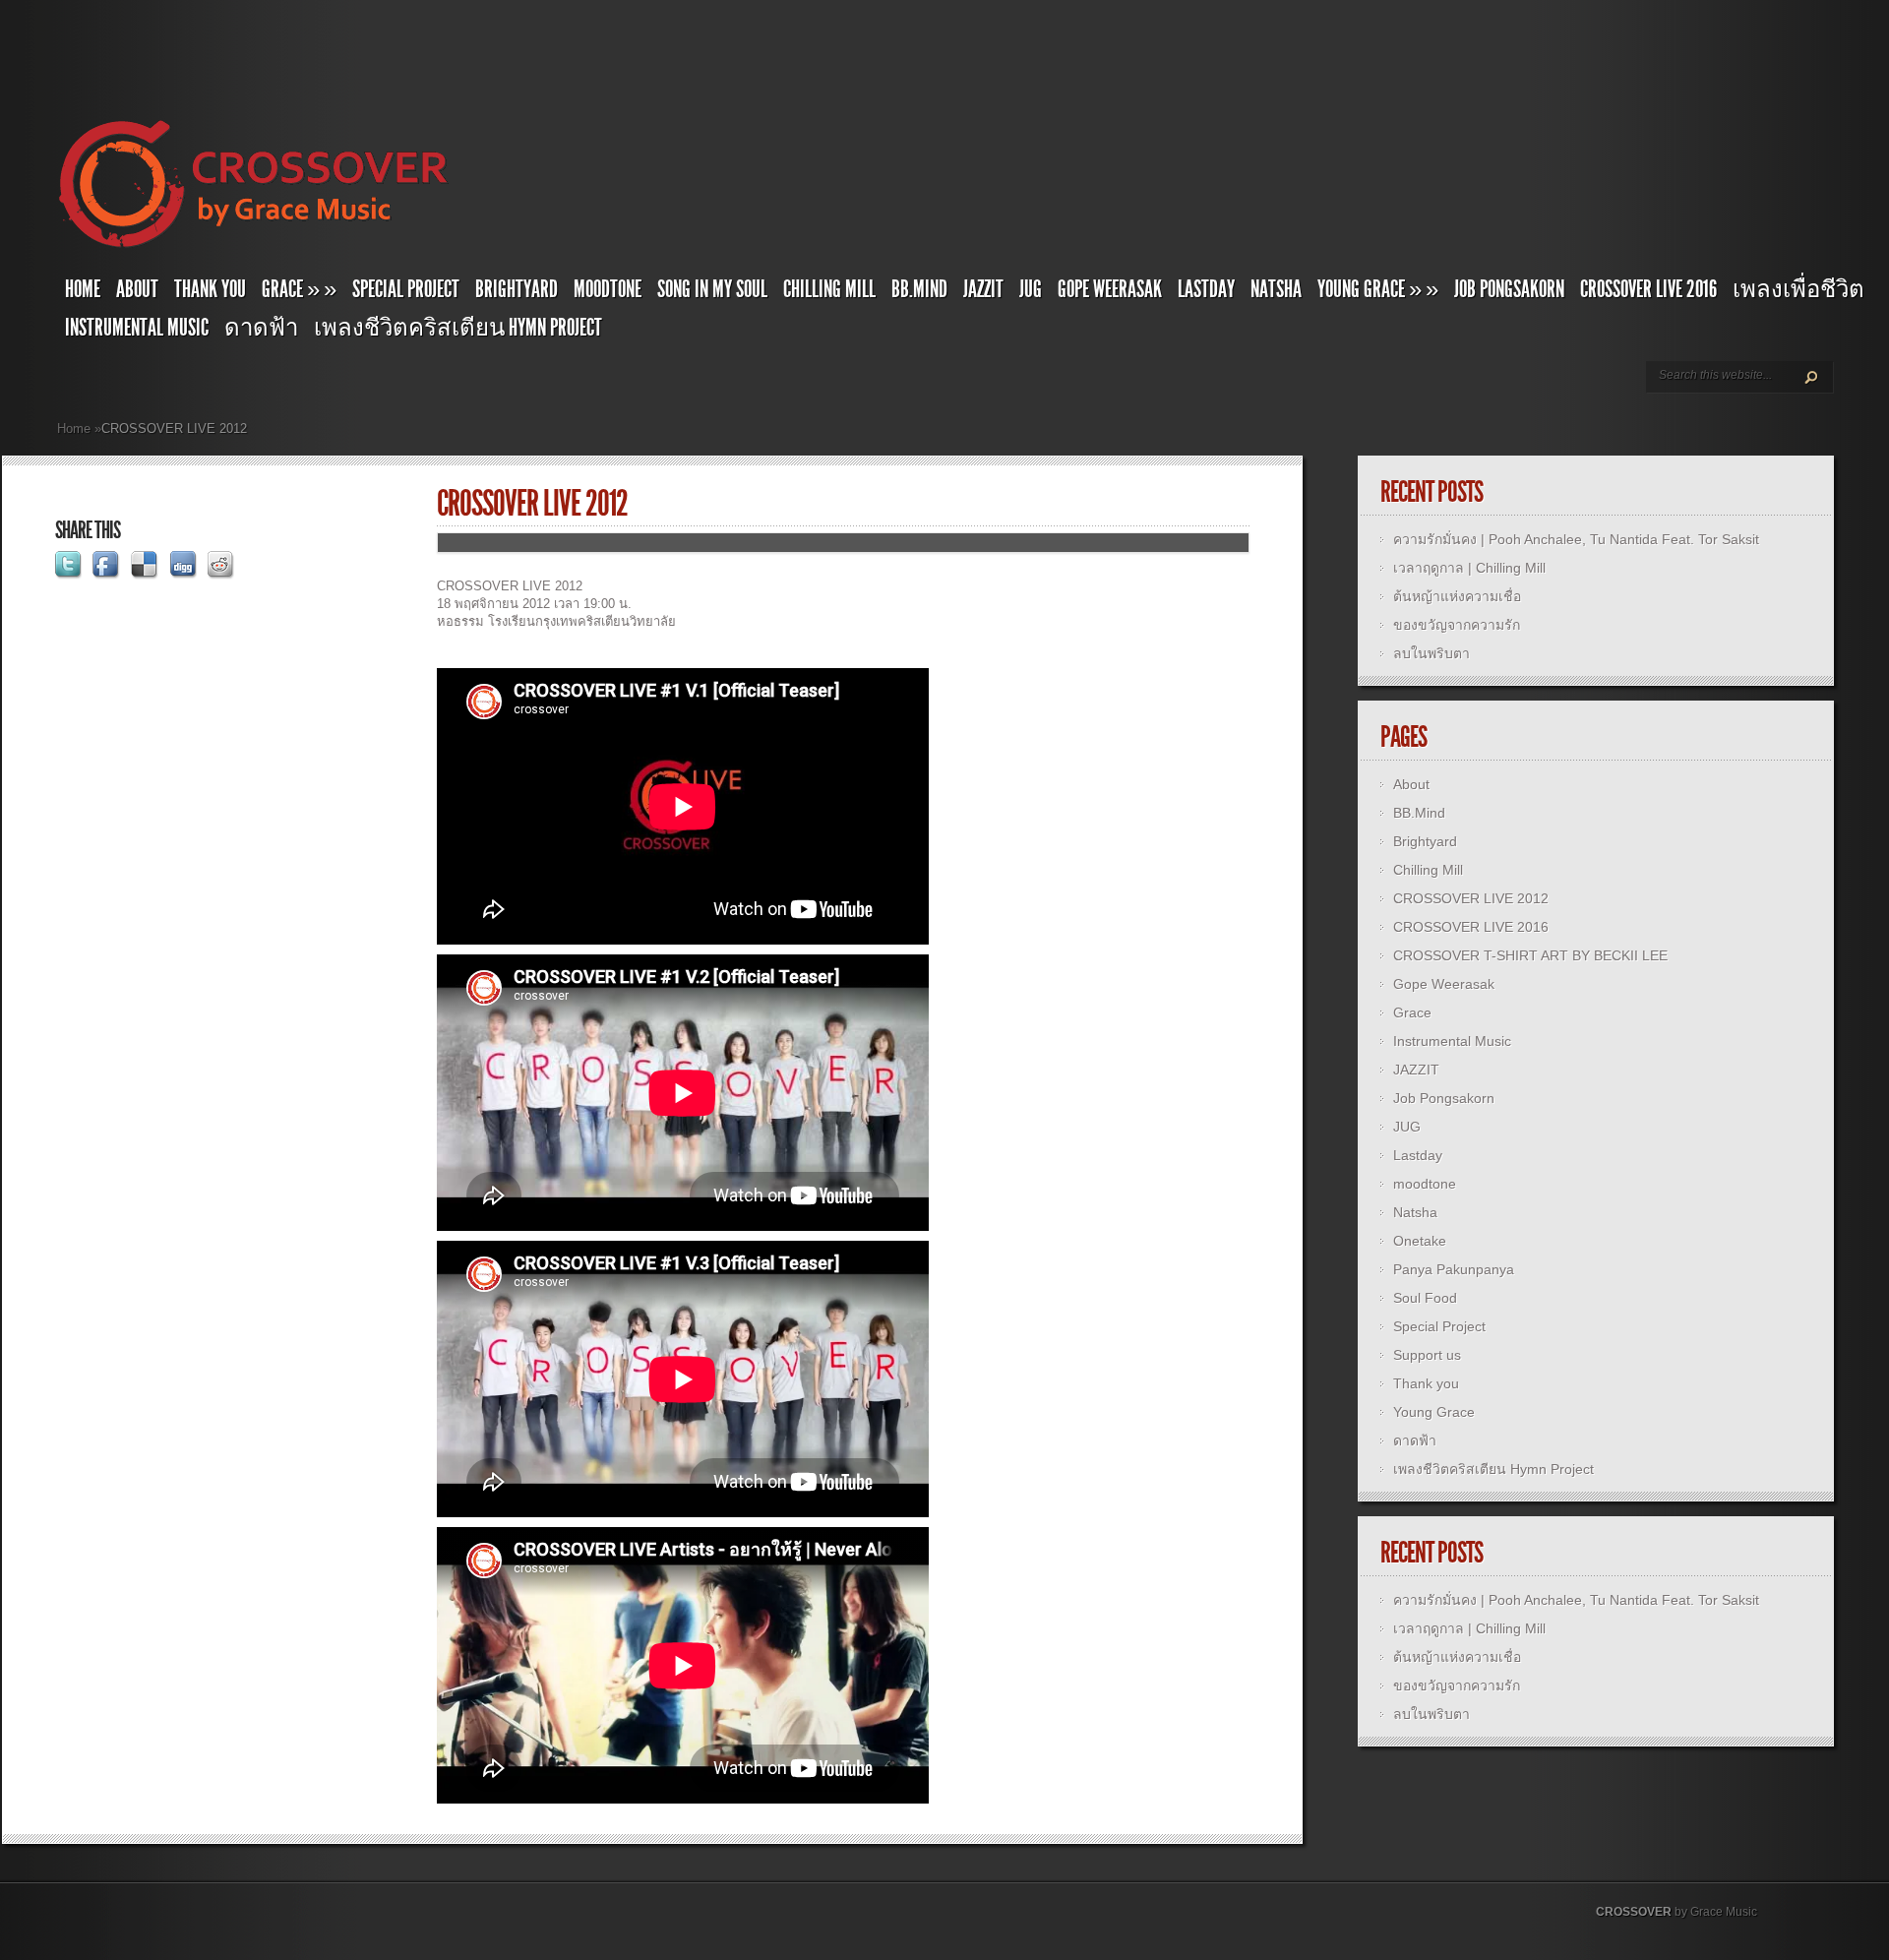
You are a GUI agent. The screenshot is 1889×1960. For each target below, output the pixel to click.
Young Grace (1378, 289)
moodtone (608, 289)
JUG (1031, 289)
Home (83, 289)
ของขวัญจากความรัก (1457, 625)
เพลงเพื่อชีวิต (1798, 289)
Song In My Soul (712, 289)
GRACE (299, 289)
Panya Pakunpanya (1454, 1269)
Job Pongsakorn (1509, 289)
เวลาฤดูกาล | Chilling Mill (1469, 568)
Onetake (1420, 1241)
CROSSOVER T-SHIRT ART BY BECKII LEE (1530, 955)
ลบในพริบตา (1432, 653)
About (137, 289)
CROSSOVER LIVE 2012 (1471, 898)
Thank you (210, 289)
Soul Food (1425, 1298)
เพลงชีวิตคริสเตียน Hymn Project (458, 328)
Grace (1412, 1012)
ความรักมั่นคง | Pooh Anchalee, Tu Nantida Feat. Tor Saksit (1576, 539)
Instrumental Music (137, 328)
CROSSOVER (1634, 1912)
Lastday (1206, 289)
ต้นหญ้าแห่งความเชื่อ (1457, 596)
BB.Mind (919, 289)
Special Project (406, 289)
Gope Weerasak (1110, 289)
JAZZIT (983, 289)
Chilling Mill (829, 289)
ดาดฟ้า (261, 328)
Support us (1427, 1355)
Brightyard (517, 289)
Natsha (1276, 289)
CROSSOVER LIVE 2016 (1648, 289)
